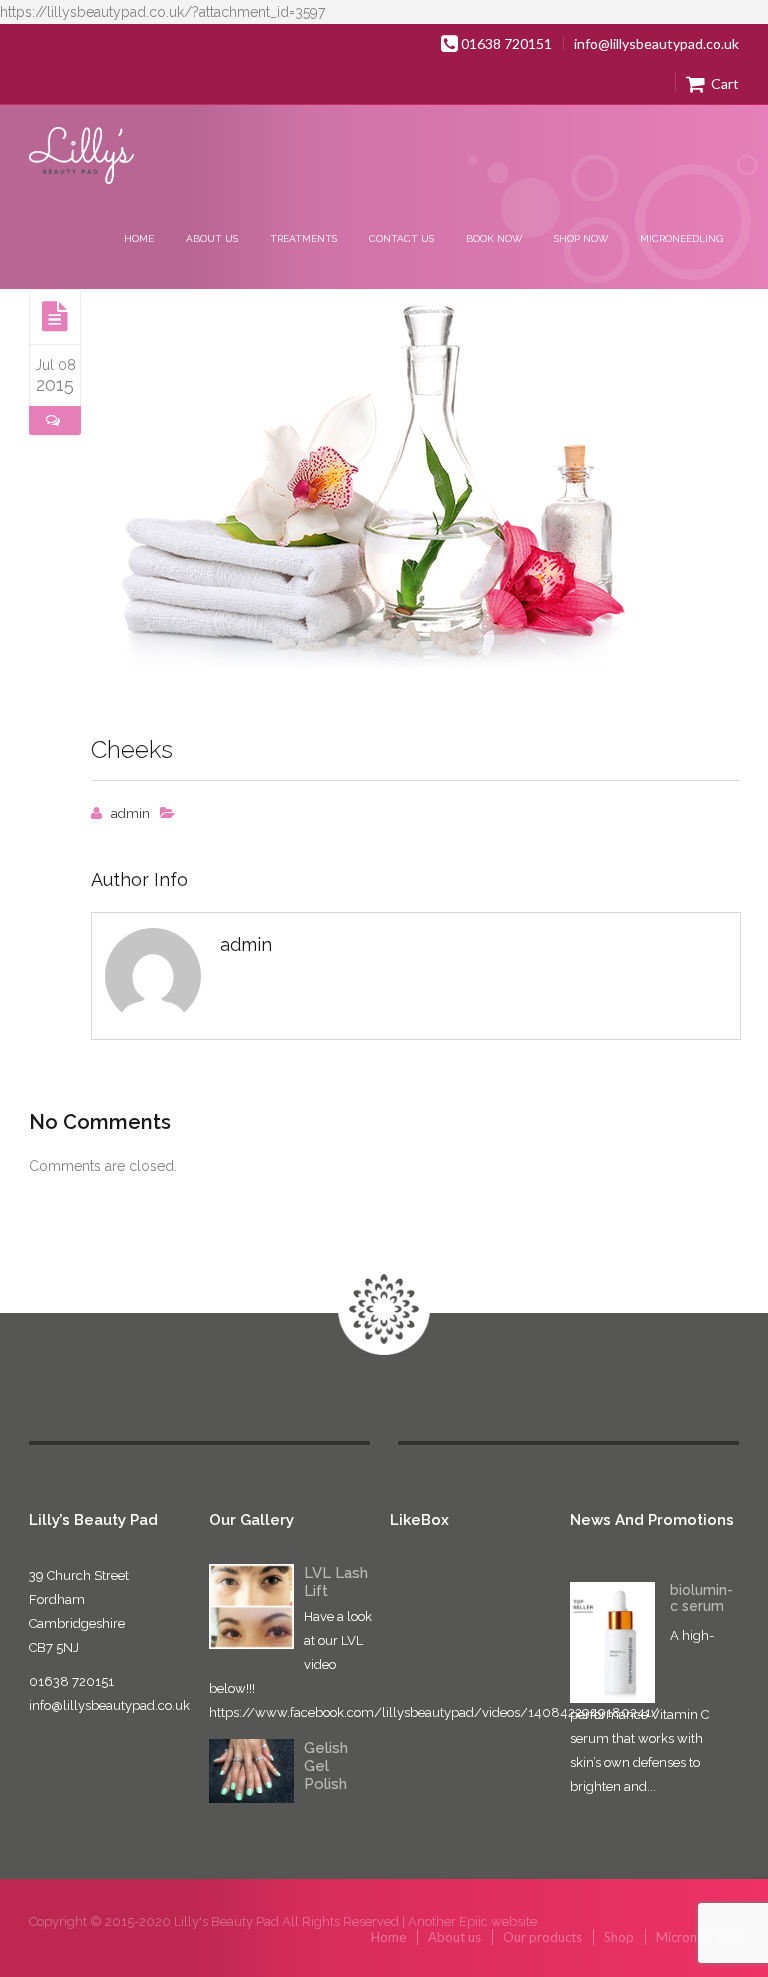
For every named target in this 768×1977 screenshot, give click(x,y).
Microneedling (681, 238)
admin (130, 813)
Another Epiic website (472, 1921)
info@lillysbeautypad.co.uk (656, 43)
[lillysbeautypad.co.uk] (82, 157)
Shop (619, 1937)
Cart (723, 83)
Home (139, 238)
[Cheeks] (55, 316)
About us (212, 238)
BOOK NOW (494, 238)
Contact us (401, 238)
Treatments (303, 238)
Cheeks (132, 749)
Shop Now (581, 238)
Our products (542, 1937)
